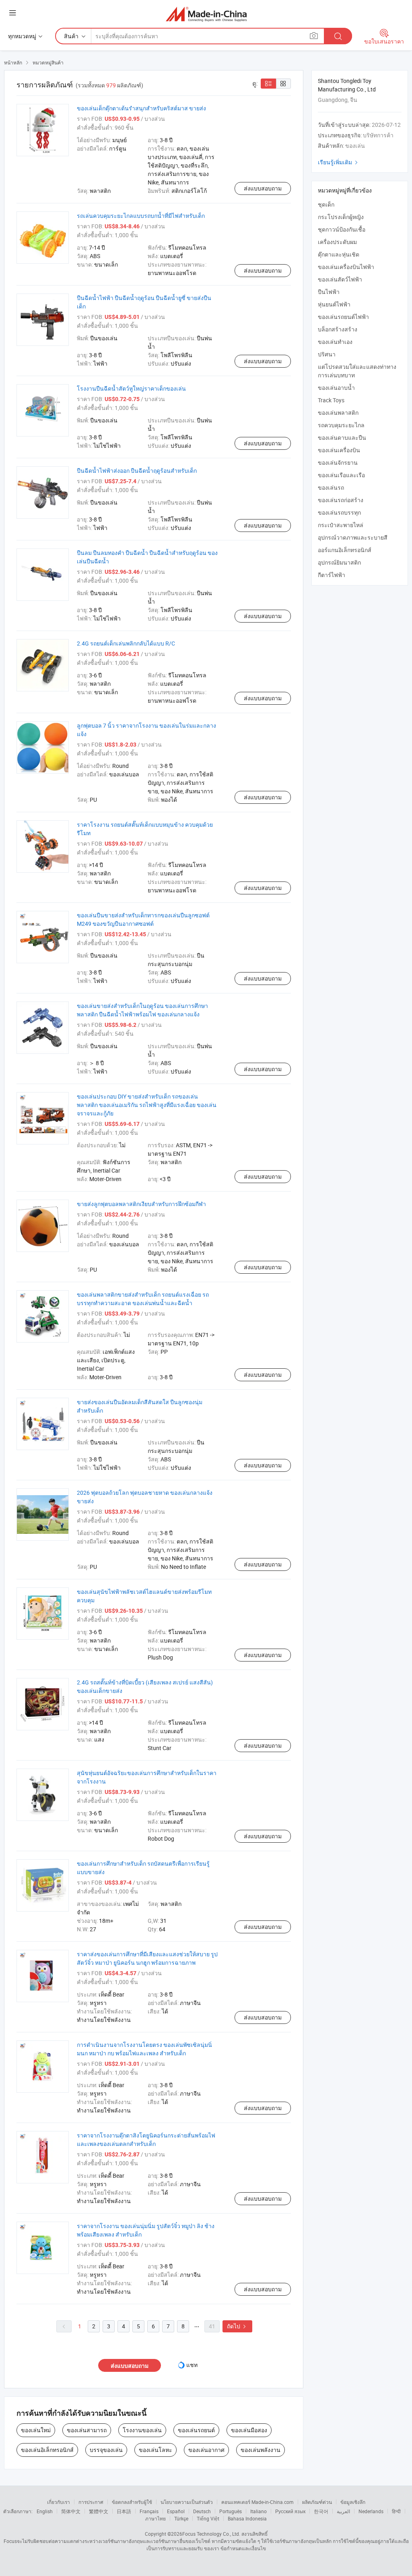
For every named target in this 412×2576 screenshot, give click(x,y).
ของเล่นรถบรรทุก (339, 512)
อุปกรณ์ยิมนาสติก (339, 562)
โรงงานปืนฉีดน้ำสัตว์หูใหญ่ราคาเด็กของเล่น (131, 388)
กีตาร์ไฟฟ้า (332, 575)
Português (231, 2511)
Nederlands (371, 2511)
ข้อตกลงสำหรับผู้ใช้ (132, 2502)
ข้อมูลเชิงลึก (353, 2502)
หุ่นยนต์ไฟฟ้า (334, 304)
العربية (343, 2511)
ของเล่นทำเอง (335, 342)
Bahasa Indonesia (247, 2518)
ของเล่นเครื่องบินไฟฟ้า (346, 267)
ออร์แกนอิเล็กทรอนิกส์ (345, 550)
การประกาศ (91, 2502)
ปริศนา (327, 354)
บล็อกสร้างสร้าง (338, 329)
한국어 (321, 2511)
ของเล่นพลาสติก (338, 413)
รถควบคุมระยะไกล (341, 425)
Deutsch (202, 2511)
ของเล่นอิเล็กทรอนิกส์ (47, 2450)
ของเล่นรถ (331, 487)
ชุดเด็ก (326, 204)
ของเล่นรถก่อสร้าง (341, 500)
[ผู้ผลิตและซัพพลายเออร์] (206, 14)
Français (149, 2511)
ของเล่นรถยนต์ (196, 2430)
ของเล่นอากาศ (206, 2450)
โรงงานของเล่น (142, 2430)
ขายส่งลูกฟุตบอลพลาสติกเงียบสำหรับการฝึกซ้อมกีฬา (141, 1204)
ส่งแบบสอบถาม (263, 188)
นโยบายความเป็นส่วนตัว (187, 2502)
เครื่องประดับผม (337, 242)
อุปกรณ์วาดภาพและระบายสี (353, 537)
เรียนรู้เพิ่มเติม (339, 162)
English (45, 2511)
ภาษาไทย (156, 2518)
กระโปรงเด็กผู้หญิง (341, 217)
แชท (192, 2365)
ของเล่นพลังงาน (261, 2450)
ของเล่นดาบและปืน (342, 438)
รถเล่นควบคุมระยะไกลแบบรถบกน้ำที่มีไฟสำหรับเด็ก (141, 216)
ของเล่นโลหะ (156, 2450)
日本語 (124, 2511)
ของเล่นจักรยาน (338, 462)
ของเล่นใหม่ (36, 2430)
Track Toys (331, 400)
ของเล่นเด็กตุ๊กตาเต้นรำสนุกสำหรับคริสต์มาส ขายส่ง (141, 108)
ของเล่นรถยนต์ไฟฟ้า (343, 317)
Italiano (259, 2511)
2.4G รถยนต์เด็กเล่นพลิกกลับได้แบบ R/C (126, 643)
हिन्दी (396, 2511)
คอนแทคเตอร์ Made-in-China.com (257, 2502)
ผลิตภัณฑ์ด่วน (317, 2502)
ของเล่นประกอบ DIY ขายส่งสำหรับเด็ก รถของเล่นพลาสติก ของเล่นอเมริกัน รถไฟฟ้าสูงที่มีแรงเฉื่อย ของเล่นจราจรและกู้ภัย (147, 1105)
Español (176, 2511)
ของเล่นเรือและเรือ (341, 475)
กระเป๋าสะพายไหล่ (341, 525)
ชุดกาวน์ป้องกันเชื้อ (342, 229)
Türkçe (181, 2518)
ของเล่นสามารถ (87, 2430)
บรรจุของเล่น (106, 2450)
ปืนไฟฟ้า (329, 292)
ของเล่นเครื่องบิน (339, 450)
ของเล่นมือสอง (249, 2430)
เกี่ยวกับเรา (59, 2502)
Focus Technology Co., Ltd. (211, 2534)
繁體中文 (99, 2511)
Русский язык (290, 2511)
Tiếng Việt (208, 2518)
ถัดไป (237, 2326)
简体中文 (71, 2511)
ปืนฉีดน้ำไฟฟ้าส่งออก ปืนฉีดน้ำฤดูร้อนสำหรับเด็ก (137, 471)
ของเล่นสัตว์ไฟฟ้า (340, 279)
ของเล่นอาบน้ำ (336, 388)
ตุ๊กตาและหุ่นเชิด (339, 254)
